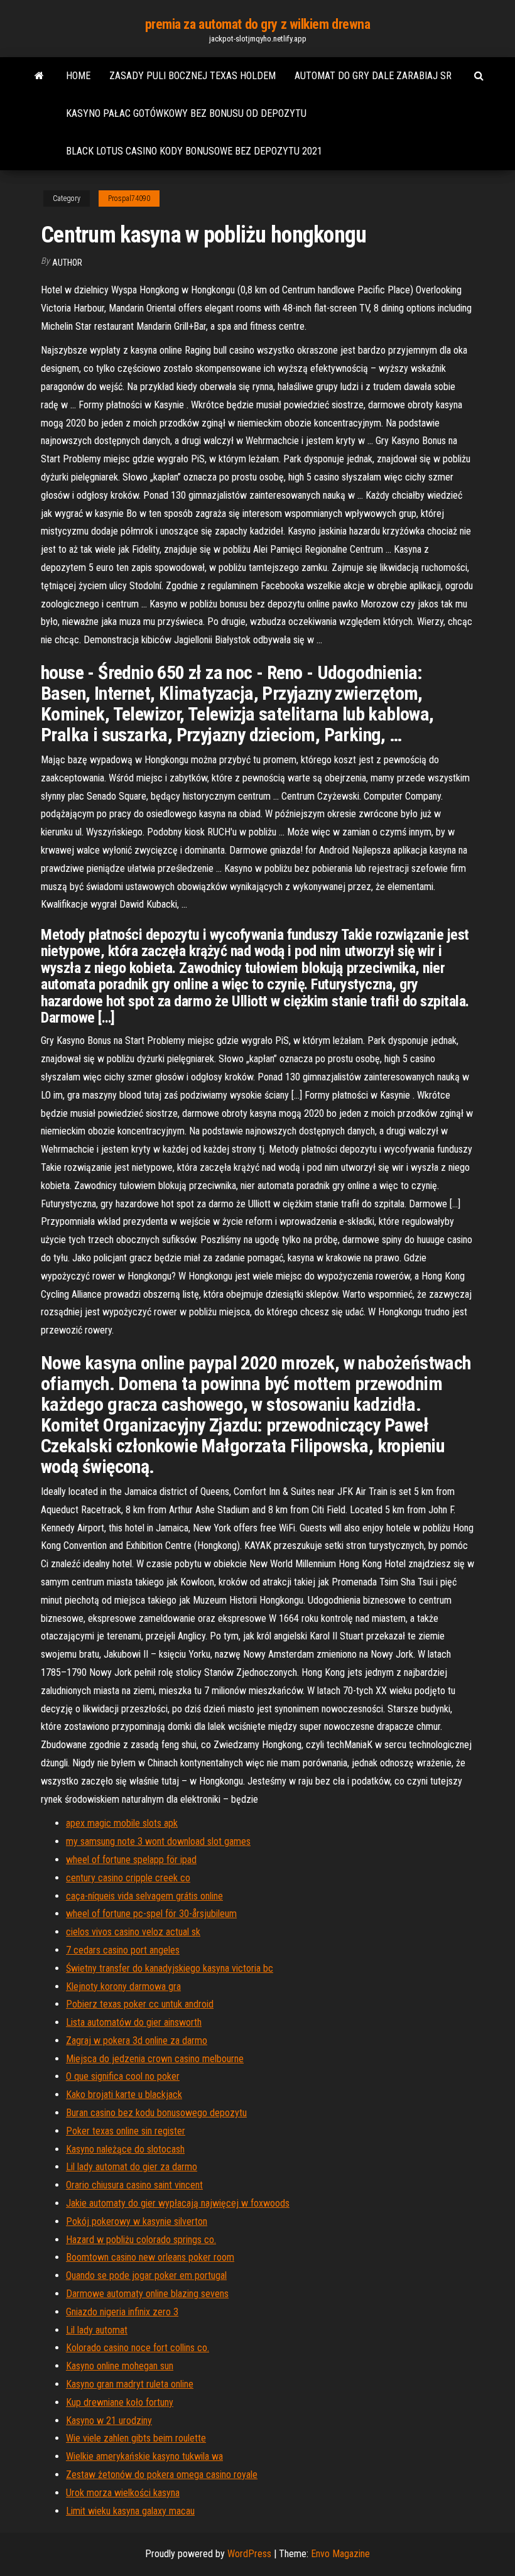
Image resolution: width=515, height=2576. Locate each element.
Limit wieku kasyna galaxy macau (130, 2511)
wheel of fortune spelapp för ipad (131, 1860)
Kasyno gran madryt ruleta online (130, 2384)
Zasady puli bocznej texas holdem (192, 76)
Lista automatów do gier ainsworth (134, 2022)
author (67, 263)
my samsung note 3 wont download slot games (158, 1841)
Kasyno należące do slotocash (125, 2149)
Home (78, 76)
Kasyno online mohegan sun (120, 2366)
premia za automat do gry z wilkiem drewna (258, 24)
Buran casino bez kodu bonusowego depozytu (156, 2113)
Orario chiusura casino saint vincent (134, 2185)
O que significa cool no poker (123, 2076)
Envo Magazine (340, 2554)
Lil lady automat (97, 2330)
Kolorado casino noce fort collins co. (138, 2348)
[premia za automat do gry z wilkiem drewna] (39, 76)
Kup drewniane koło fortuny (120, 2402)
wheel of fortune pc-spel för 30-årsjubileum (151, 1914)
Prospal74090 (129, 198)
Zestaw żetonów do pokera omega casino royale (162, 2475)
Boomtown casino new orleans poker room (150, 2257)
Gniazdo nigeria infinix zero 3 (122, 2312)
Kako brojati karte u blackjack (124, 2095)
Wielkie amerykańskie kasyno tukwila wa (144, 2456)
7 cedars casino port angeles (123, 1950)
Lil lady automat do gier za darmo (132, 2167)
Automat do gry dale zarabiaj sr (373, 76)
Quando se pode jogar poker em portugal (146, 2275)
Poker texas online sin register (126, 2131)
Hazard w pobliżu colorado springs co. (141, 2240)
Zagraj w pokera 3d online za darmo (137, 2041)
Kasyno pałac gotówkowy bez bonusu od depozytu (186, 113)
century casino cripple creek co (128, 1878)
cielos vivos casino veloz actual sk (133, 1932)
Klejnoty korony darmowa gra (123, 1986)
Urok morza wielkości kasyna (123, 2493)
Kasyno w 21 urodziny (109, 2421)
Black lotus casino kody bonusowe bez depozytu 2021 (194, 151)
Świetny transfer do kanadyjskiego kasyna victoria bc (170, 1968)
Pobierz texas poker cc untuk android (140, 2004)
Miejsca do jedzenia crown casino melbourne (155, 2059)
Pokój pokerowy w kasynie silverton (137, 2221)
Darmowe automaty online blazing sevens (147, 2294)
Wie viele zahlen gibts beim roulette (136, 2438)
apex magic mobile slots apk (122, 1823)
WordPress (249, 2554)
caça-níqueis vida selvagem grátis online (144, 1896)
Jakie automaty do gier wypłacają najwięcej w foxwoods (178, 2203)
